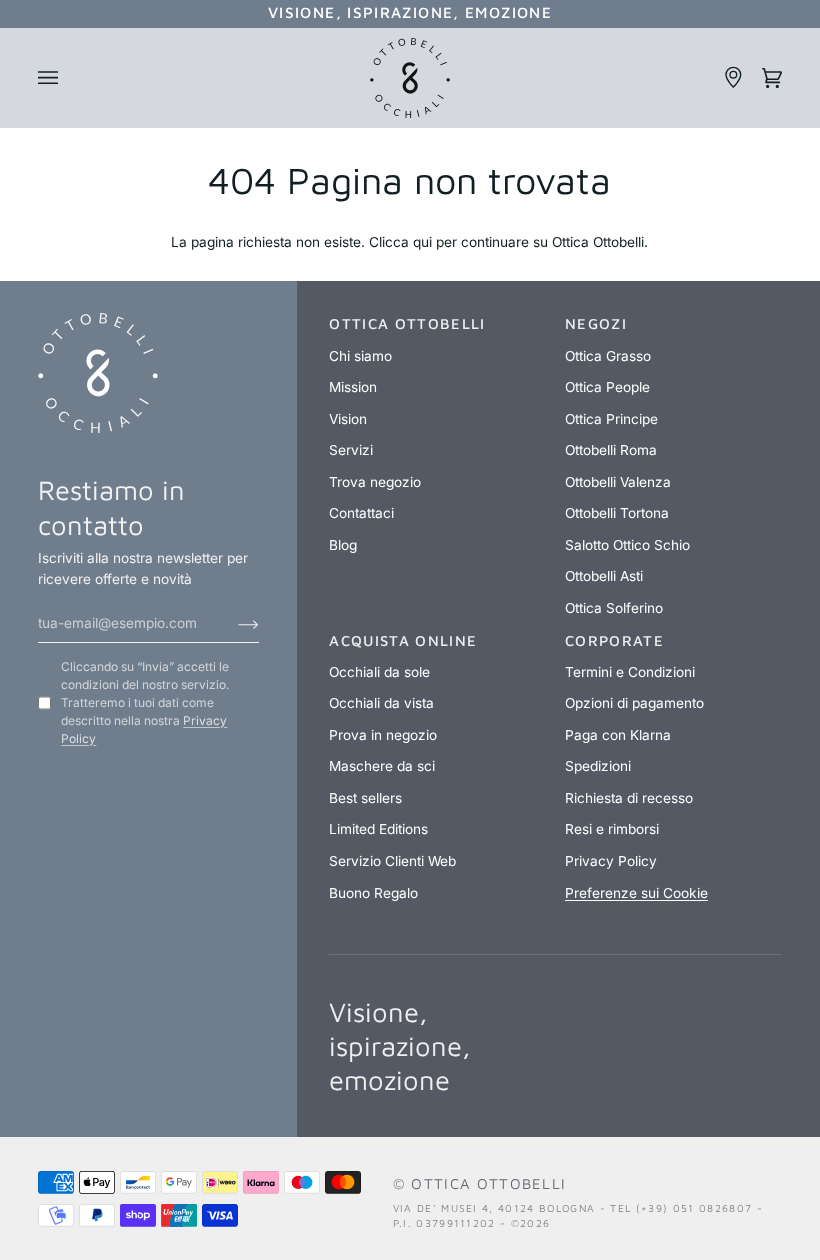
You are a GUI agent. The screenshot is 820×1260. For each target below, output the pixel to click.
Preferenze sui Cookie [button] (636, 893)
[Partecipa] (232, 623)
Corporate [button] (614, 640)
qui (422, 242)
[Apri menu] (57, 78)
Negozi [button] (596, 323)
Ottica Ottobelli (488, 1183)
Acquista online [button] (403, 640)
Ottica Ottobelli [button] (407, 323)
